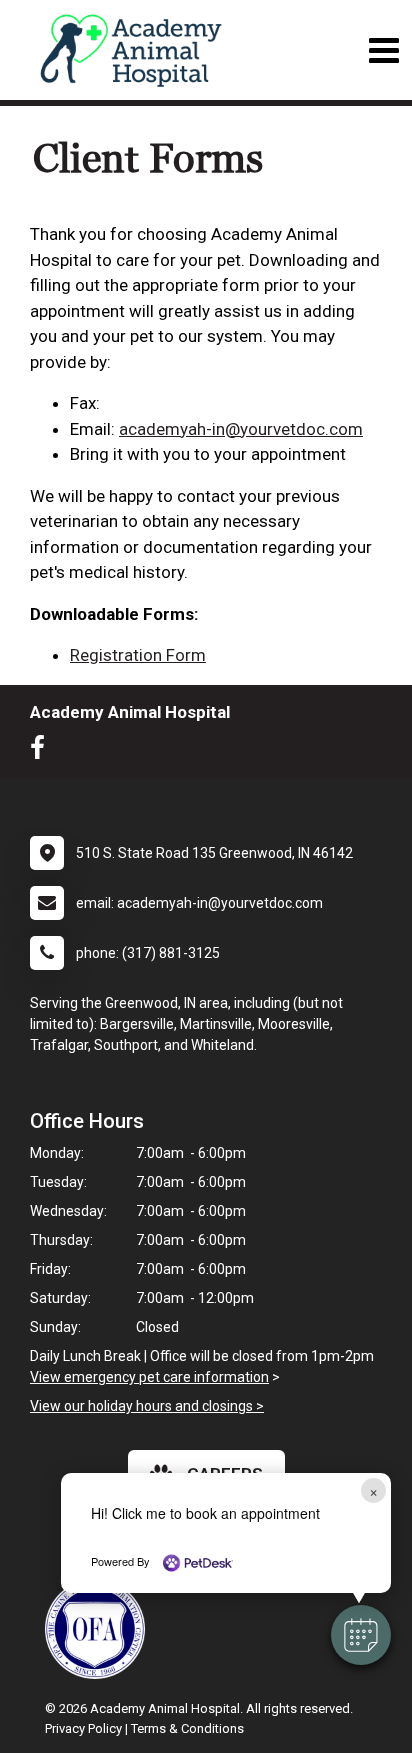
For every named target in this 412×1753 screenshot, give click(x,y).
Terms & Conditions (187, 1728)
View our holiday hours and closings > (147, 1406)
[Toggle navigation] (383, 50)
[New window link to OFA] (100, 1629)
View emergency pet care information (149, 1377)
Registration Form (138, 655)
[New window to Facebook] (42, 752)
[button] (361, 1635)
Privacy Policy (83, 1728)
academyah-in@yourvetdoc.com (241, 429)
